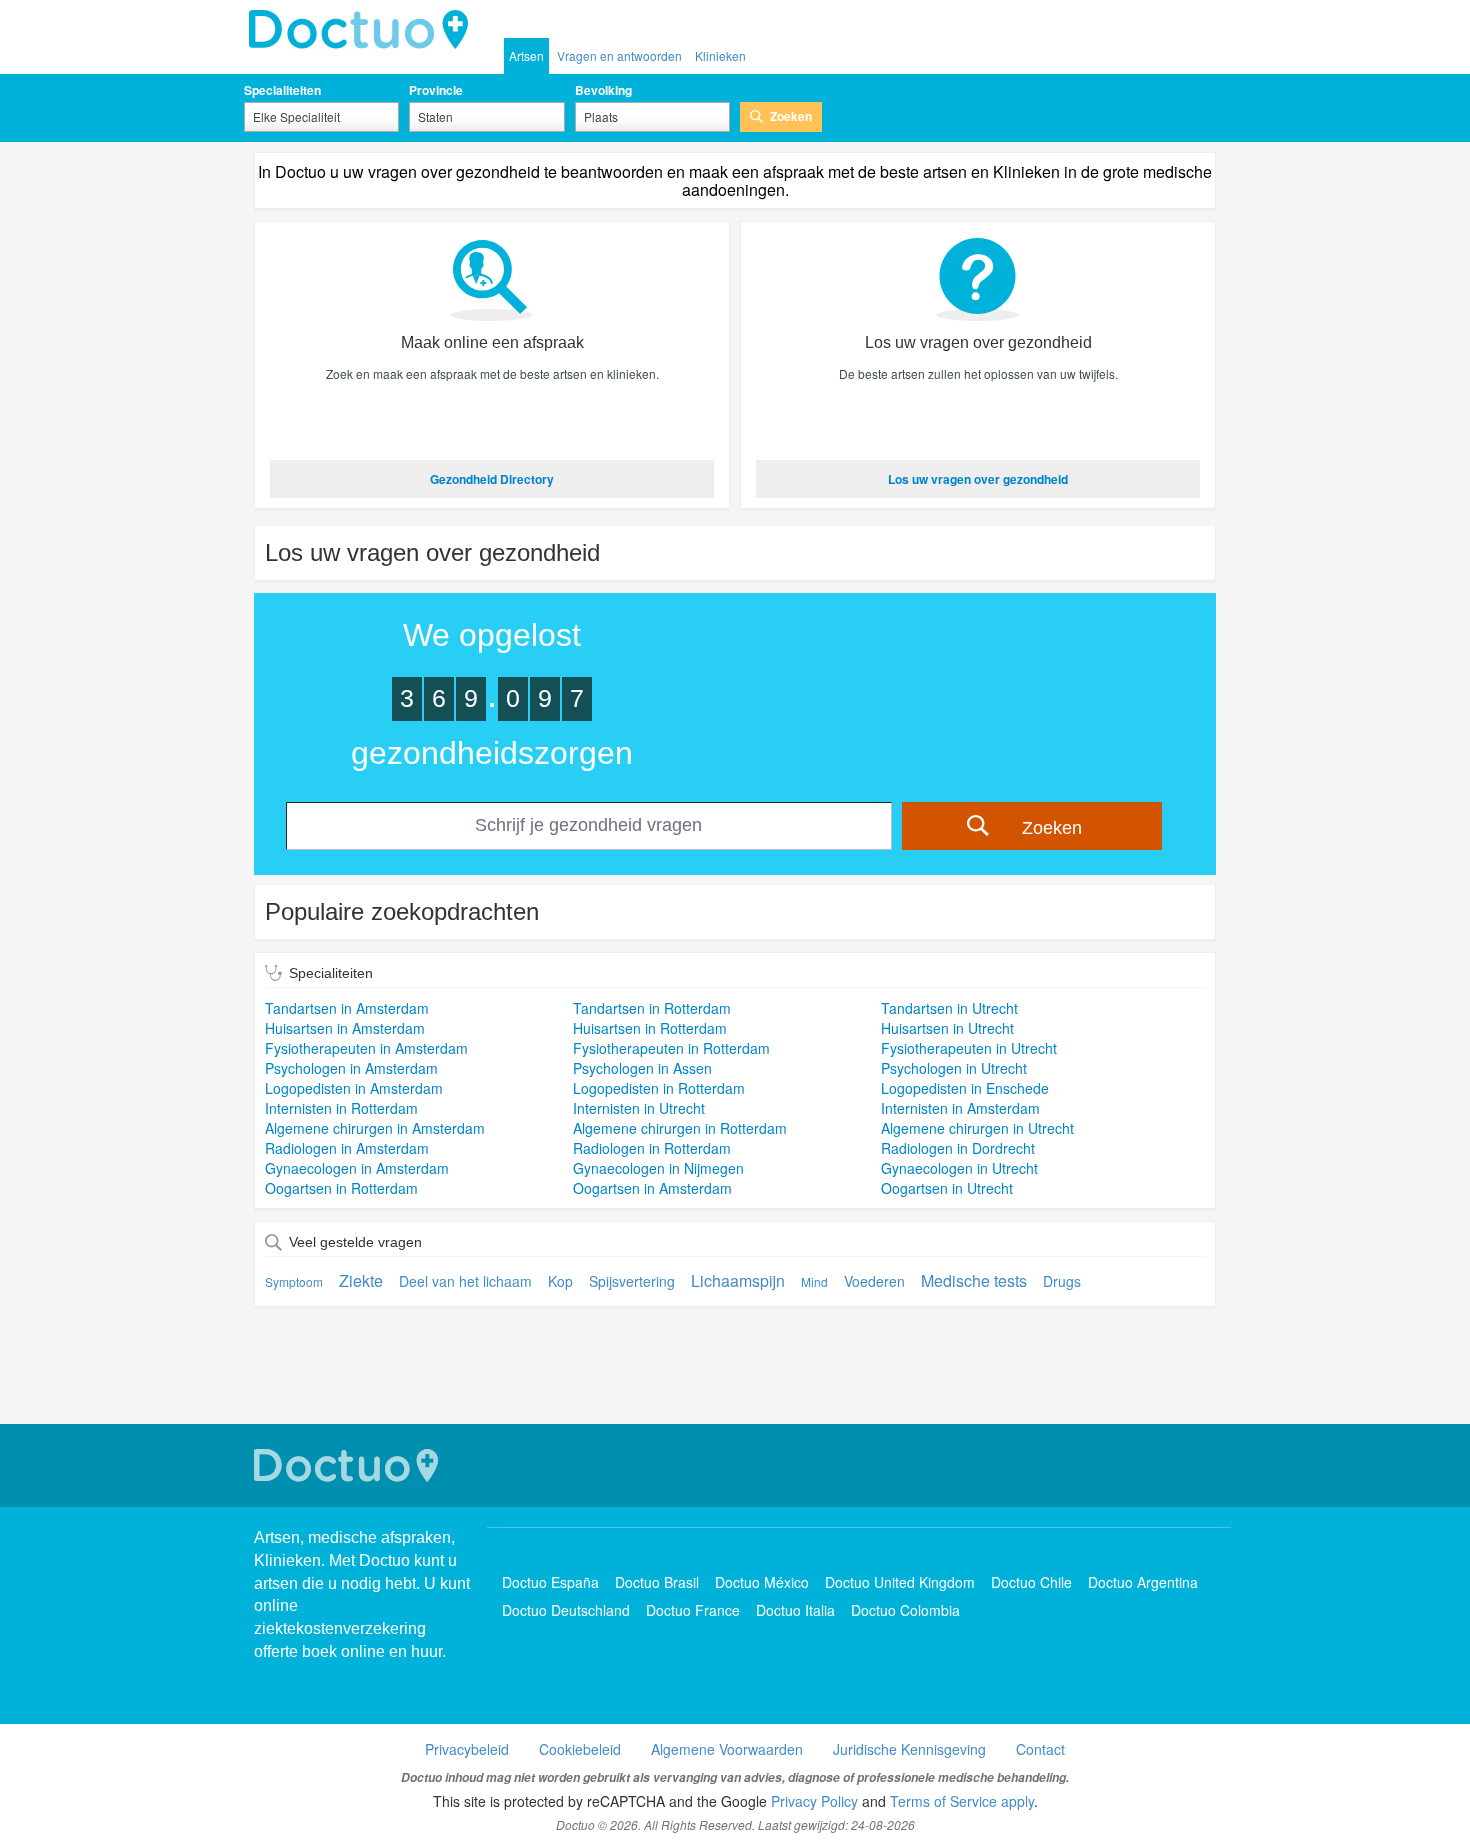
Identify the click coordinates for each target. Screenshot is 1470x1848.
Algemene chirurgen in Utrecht (977, 1128)
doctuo (364, 30)
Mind (814, 1281)
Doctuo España (550, 1582)
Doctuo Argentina (1143, 1582)
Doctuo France (693, 1610)
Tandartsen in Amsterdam (347, 1008)
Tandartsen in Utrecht (949, 1008)
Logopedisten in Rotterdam (659, 1088)
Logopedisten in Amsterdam (354, 1088)
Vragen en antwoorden (619, 55)
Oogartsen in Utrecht (947, 1188)
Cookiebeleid (580, 1749)
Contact (1040, 1749)
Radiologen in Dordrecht (958, 1148)
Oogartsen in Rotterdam (341, 1188)
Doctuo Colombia (905, 1610)
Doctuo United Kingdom (900, 1582)
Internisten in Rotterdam (341, 1108)
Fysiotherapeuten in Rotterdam (671, 1048)
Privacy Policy (814, 1801)
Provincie (436, 90)
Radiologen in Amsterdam (347, 1148)
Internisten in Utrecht (639, 1108)
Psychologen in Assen (642, 1068)
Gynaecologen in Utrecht (959, 1168)
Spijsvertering (632, 1281)
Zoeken (791, 116)
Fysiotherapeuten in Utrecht (969, 1048)
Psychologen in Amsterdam (351, 1068)
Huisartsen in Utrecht (947, 1028)
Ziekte (361, 1280)
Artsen (526, 55)
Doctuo (349, 1465)
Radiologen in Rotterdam (652, 1148)
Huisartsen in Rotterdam (650, 1028)
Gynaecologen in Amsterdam (357, 1168)
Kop (560, 1281)
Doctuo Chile (1031, 1582)
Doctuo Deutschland (566, 1610)
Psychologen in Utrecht (954, 1068)
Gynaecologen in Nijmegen (658, 1168)
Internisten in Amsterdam (960, 1108)
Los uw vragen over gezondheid (978, 479)
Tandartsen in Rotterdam (652, 1008)
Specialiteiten (282, 90)
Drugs (1062, 1281)
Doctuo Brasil (657, 1582)
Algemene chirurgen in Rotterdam (680, 1128)
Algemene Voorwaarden (727, 1749)
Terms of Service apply (962, 1801)
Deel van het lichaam (465, 1281)
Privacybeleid (467, 1749)
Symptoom (294, 1281)
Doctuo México (762, 1582)
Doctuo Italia (795, 1610)
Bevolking (603, 90)
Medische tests (974, 1280)
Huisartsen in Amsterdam (345, 1028)
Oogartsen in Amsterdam (652, 1188)
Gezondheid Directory (492, 479)
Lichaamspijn (738, 1280)
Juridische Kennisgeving (909, 1749)
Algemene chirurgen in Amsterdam (375, 1128)
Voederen (874, 1281)
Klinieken (720, 55)
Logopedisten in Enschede (965, 1088)
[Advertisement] (735, 1379)
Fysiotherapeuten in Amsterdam (366, 1048)
